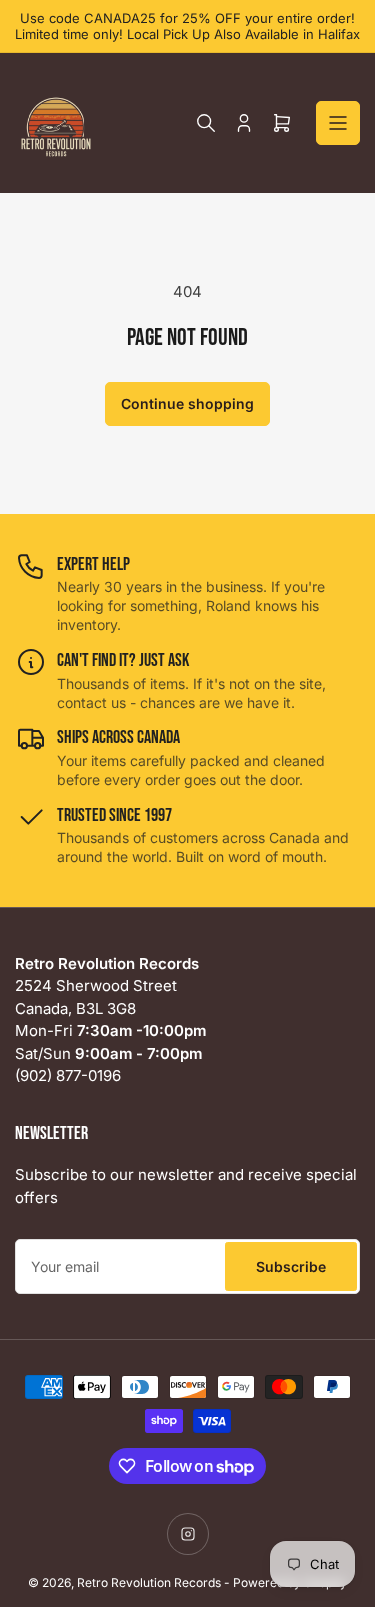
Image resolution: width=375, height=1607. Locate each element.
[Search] (206, 123)
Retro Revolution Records (149, 1582)
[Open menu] (338, 123)
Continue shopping (187, 403)
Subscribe (291, 1266)
